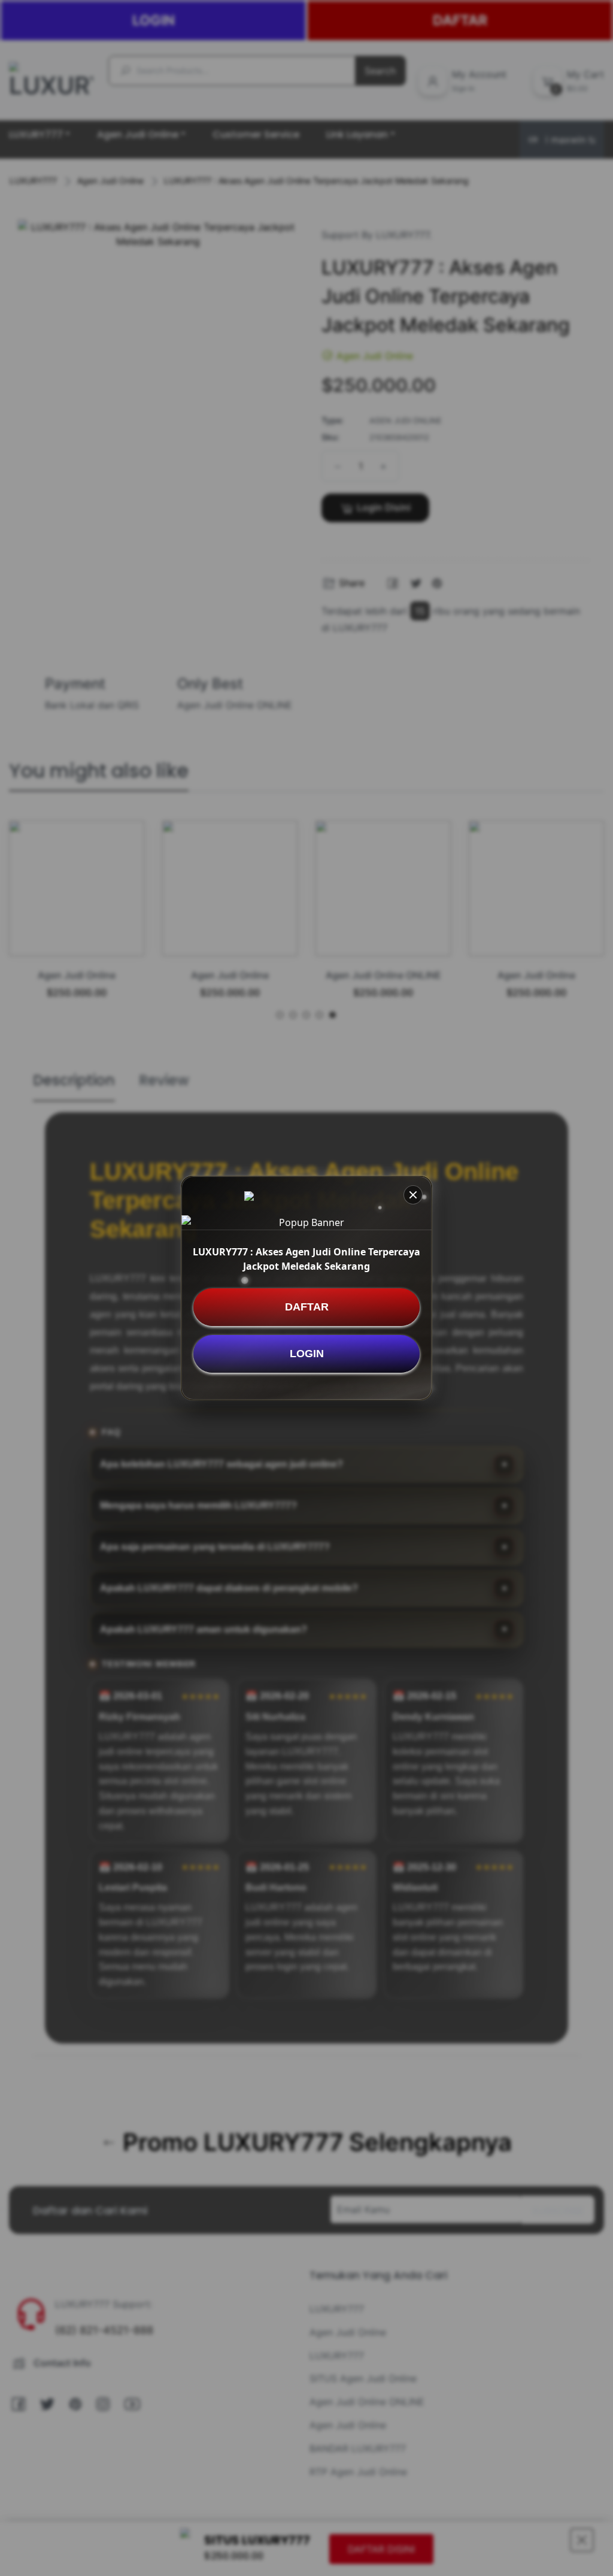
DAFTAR (307, 1307)
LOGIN (307, 1354)
